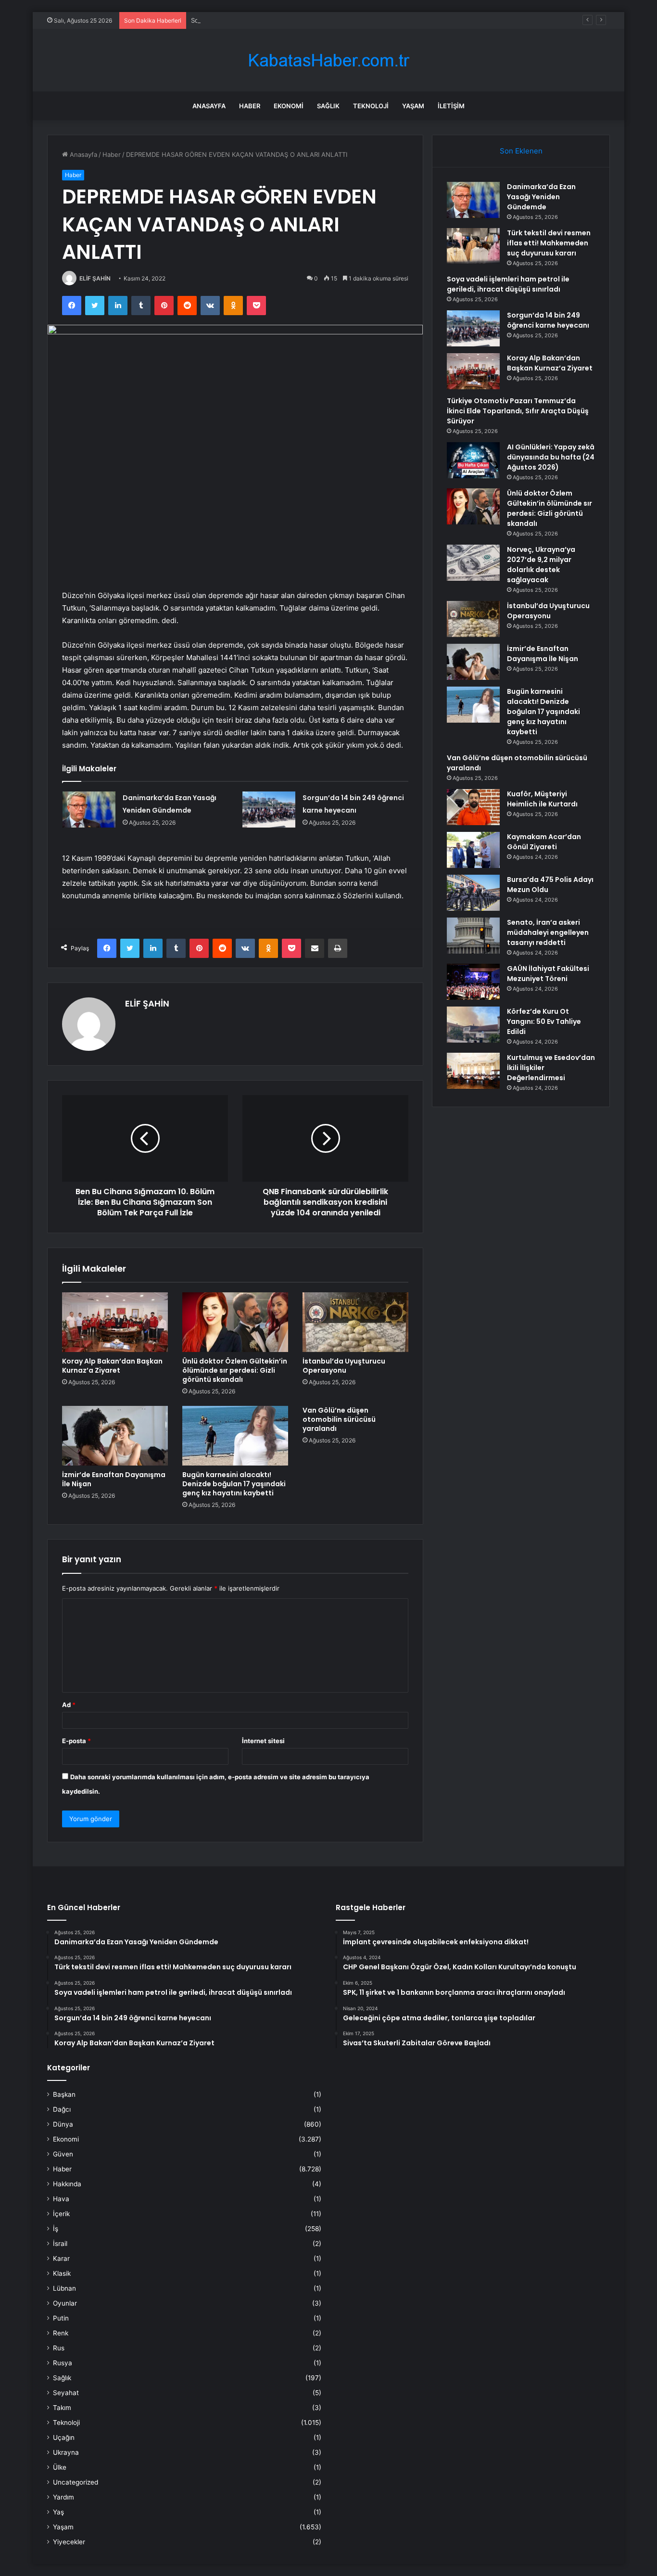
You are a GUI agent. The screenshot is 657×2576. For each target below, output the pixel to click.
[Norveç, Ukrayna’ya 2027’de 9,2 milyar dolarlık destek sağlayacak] (473, 563)
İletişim (451, 106)
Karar (61, 2258)
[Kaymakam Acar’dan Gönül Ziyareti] (473, 850)
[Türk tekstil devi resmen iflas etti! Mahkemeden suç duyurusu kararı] (473, 246)
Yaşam (413, 106)
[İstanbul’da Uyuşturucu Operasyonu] (355, 1322)
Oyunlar (65, 2303)
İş (56, 2229)
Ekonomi (289, 106)
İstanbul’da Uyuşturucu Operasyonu (344, 1366)
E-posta (76, 1741)
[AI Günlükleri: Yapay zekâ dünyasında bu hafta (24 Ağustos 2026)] (473, 460)
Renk (61, 2333)
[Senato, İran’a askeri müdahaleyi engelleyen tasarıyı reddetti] (473, 936)
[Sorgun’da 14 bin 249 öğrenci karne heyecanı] (269, 810)
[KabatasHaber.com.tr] (328, 60)
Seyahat (66, 2393)
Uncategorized (76, 2482)
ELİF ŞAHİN (95, 278)
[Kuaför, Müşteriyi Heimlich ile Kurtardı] (473, 807)
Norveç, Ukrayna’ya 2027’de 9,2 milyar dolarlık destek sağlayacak (541, 565)
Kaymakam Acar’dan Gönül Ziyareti (544, 842)
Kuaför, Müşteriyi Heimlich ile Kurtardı (542, 799)
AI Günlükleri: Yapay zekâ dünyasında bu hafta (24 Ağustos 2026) (551, 457)
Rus (59, 2348)
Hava (61, 2199)
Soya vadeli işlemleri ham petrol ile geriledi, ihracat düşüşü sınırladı (291, 20)
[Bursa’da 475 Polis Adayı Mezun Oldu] (473, 893)
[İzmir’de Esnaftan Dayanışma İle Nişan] (115, 1436)
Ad (69, 1705)
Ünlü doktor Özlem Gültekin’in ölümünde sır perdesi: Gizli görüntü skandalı (235, 1370)
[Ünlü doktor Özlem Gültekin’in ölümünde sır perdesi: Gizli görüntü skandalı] (235, 1322)
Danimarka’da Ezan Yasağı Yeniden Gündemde (541, 197)
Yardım (63, 2497)
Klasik (62, 2273)
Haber (250, 106)
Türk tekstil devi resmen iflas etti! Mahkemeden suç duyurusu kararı (549, 243)
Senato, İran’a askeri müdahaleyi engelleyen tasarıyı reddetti (548, 932)
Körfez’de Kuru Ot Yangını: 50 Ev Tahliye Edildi (544, 1021)
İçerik (61, 2214)
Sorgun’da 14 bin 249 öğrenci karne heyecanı (548, 320)
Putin (61, 2318)
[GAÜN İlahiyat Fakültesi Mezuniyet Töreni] (473, 982)
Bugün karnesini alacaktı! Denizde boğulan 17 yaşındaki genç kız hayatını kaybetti (234, 1484)
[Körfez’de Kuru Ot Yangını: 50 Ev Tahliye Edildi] (473, 1025)
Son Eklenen (521, 151)
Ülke (60, 2467)
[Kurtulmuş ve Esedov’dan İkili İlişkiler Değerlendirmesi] (473, 1071)
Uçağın (64, 2437)
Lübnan (64, 2288)
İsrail (60, 2244)
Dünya (63, 2124)
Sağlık (328, 106)
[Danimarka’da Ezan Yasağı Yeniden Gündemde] (89, 810)
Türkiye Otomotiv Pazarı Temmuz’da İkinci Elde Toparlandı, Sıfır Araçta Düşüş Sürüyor (518, 411)
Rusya (63, 2363)
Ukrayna (66, 2452)
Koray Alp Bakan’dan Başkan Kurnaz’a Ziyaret (112, 1366)
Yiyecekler (69, 2542)
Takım (62, 2408)
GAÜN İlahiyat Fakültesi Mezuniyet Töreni (548, 974)
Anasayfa (209, 106)
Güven (63, 2154)
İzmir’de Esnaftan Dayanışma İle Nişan (114, 1479)
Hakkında (67, 2184)
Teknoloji (371, 106)
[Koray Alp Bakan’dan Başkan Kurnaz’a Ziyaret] (115, 1322)
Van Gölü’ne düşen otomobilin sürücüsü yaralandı (339, 1419)
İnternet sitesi (263, 1741)
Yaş (58, 2512)
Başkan (64, 2094)
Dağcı (62, 2109)
